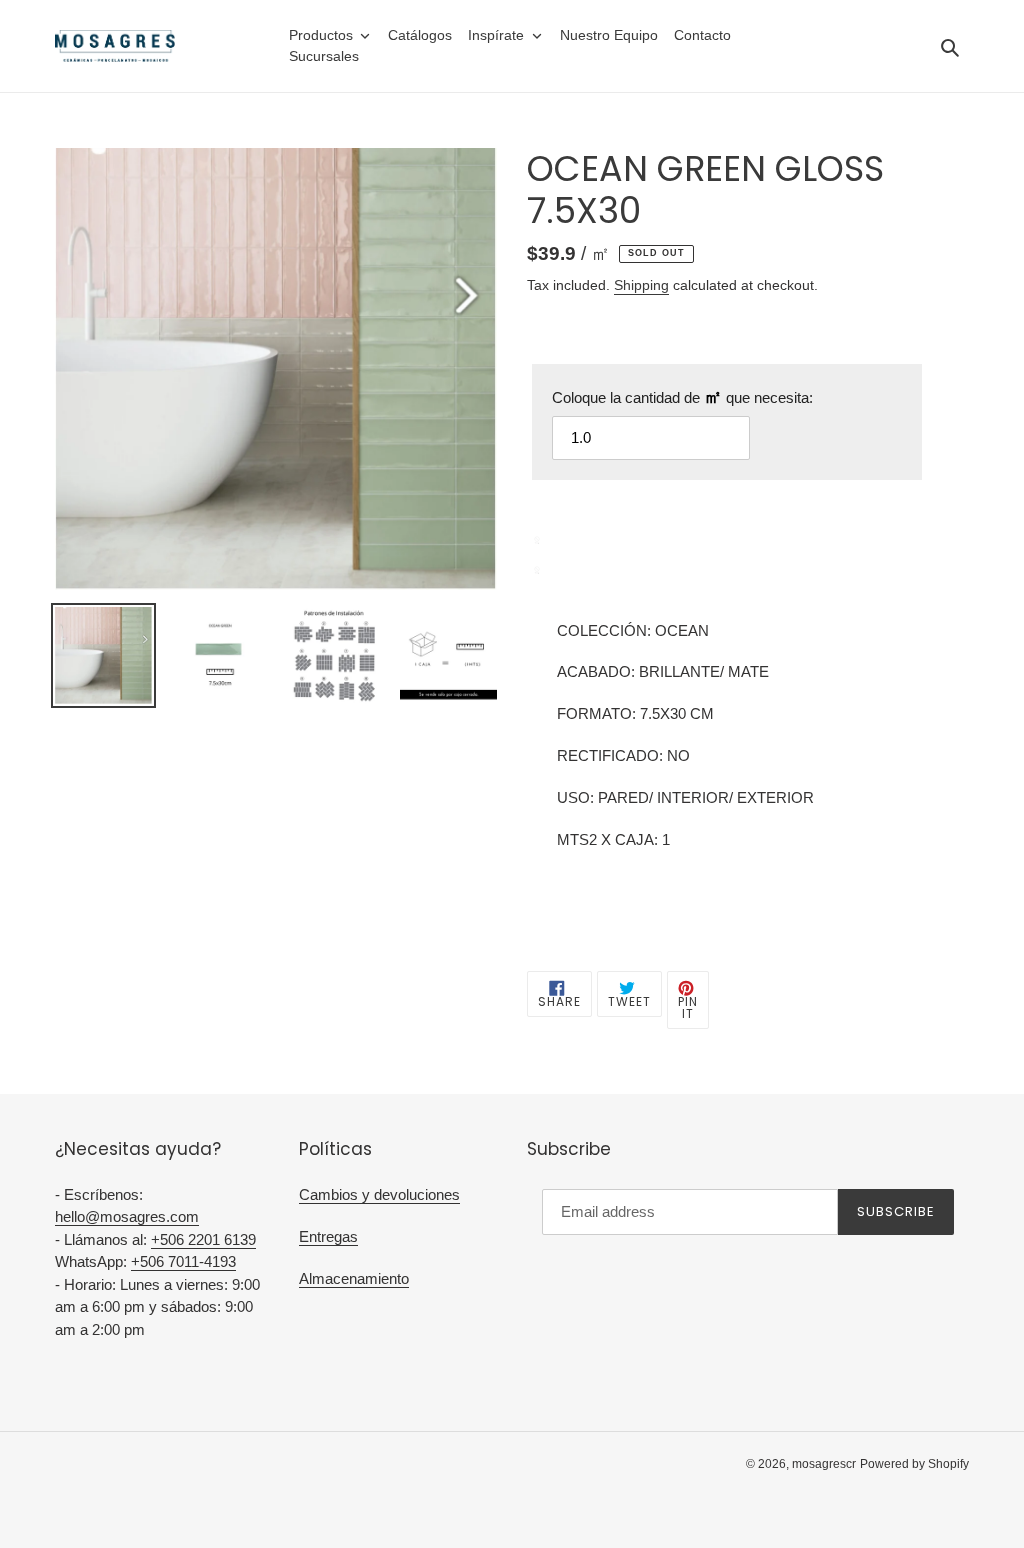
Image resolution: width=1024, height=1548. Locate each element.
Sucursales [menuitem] (324, 56)
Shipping (641, 285)
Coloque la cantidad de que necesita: (682, 397)
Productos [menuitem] (321, 35)
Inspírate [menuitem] (496, 35)
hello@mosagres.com (127, 1216)
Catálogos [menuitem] (420, 35)
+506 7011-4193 (183, 1261)
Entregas (328, 1236)
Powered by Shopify (914, 1464)
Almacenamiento (354, 1278)
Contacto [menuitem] (702, 35)
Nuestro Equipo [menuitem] (609, 35)
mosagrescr (824, 1464)
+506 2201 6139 (203, 1239)
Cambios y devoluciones (379, 1194)
